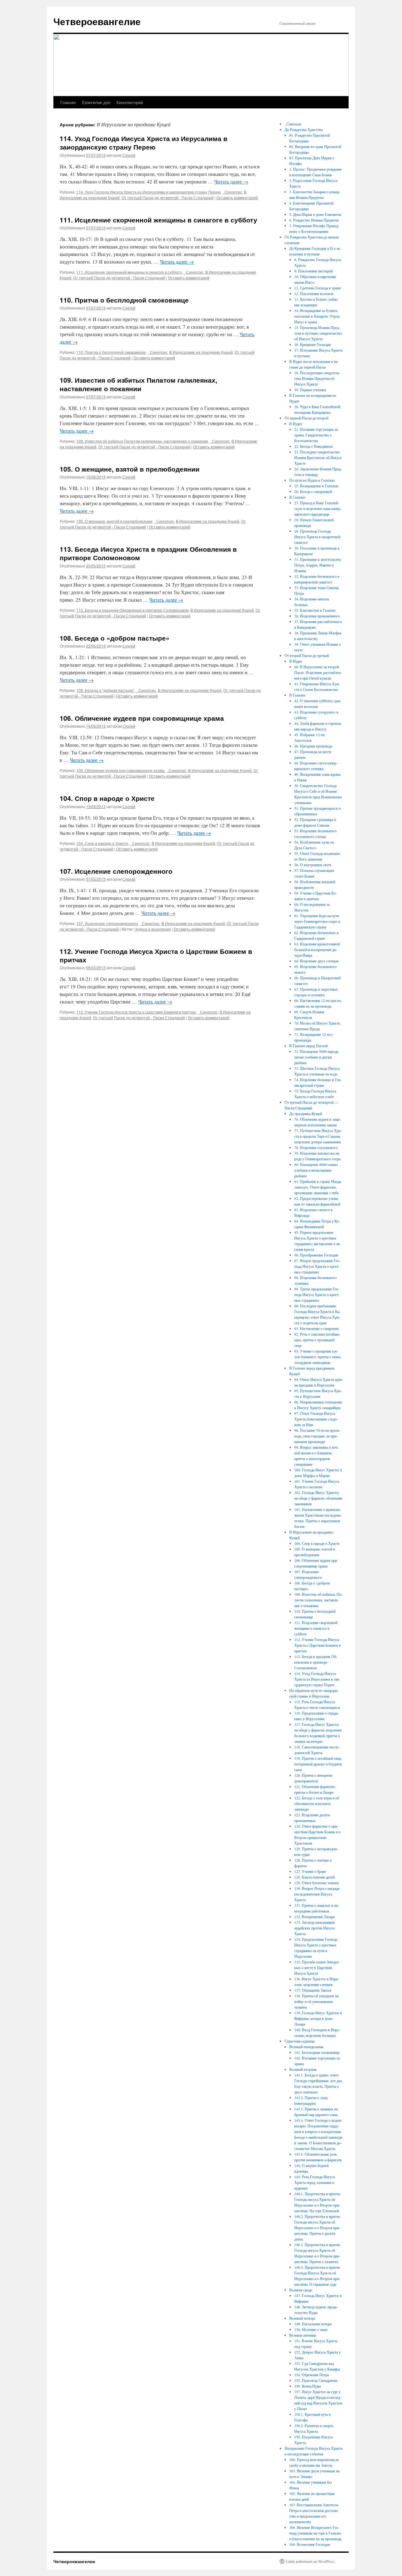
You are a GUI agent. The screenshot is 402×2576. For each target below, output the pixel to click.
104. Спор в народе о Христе (107, 798)
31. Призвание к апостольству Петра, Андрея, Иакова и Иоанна (318, 565)
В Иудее (296, 424)
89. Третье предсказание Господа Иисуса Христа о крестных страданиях (317, 1294)
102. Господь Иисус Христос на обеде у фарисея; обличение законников (318, 1498)
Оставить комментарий (237, 197)
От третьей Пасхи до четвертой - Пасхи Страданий (168, 197)
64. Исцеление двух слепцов (316, 961)
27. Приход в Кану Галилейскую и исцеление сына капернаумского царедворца (318, 508)
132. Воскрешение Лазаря (315, 1917)
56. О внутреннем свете (313, 865)
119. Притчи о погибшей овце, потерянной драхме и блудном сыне (318, 1764)
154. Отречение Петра (312, 2375)
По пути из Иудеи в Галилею (312, 480)
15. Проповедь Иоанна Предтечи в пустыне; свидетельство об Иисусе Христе (318, 333)
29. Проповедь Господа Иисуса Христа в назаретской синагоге (317, 537)
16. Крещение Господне (313, 344)
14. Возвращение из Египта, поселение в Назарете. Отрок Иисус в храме (317, 316)
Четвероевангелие (97, 21)
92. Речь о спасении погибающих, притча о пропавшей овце (317, 1340)
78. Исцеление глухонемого (316, 1147)
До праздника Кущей (306, 1113)
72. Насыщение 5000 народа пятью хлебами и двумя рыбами (316, 1057)
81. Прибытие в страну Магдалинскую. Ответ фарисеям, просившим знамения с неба (318, 1187)
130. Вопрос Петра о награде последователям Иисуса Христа (317, 1894)
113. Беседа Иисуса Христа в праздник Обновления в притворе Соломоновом (148, 553)
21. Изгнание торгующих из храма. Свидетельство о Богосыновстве (316, 435)
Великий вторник (303, 2069)
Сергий (129, 155)
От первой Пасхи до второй (306, 418)
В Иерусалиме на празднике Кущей (201, 352)
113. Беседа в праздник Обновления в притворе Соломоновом (132, 610)
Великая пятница (303, 2335)
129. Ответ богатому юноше (317, 1883)
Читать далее (231, 181)
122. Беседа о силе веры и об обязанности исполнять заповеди (317, 1803)
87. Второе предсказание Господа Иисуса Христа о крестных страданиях (317, 1266)
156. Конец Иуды (308, 2386)
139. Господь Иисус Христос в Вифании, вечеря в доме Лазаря (318, 2018)
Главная (68, 102)
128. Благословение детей (314, 1877)
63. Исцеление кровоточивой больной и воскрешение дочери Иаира (317, 949)
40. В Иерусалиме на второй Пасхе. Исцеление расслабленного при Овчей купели (318, 672)
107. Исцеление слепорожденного (116, 871)
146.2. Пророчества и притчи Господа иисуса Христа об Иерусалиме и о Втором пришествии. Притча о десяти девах (317, 2228)
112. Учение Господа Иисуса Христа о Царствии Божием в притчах (156, 955)
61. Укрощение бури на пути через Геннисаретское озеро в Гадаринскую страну (317, 921)
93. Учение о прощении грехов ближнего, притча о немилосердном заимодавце (318, 1357)
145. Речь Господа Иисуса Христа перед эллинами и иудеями (315, 2182)
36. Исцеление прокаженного (317, 616)
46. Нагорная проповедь (313, 746)
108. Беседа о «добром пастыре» (115, 638)
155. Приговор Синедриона (316, 2380)
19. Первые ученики (310, 390)
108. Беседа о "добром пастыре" (105, 690)
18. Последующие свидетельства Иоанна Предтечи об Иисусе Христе (317, 378)
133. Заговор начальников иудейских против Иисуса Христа (315, 1928)
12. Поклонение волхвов (314, 293)
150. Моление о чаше (311, 2329)
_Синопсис (232, 192)
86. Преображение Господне (316, 1255)
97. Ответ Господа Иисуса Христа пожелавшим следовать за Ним (316, 1419)
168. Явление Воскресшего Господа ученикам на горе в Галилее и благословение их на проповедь (315, 2533)
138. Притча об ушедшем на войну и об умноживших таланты (316, 2001)
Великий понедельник (306, 2047)
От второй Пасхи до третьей (307, 655)
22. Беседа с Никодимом (313, 446)
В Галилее (297, 497)
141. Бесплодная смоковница (317, 2052)
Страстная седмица (299, 2041)
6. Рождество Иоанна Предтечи (314, 220)
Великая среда (301, 2290)
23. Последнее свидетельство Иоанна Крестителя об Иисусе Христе (318, 457)
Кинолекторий (130, 102)
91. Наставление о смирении (316, 1328)
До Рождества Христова (304, 129)
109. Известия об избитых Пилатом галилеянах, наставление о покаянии (139, 384)
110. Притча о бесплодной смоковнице (124, 300)
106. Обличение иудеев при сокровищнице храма (142, 718)
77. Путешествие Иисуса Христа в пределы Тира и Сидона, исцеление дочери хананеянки (318, 1136)
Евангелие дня (96, 102)
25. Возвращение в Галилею (316, 486)
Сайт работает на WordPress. (311, 2561)
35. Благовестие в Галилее (315, 610)
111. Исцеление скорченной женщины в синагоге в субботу (158, 220)
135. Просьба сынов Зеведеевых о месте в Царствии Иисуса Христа (317, 1967)
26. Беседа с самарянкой (313, 491)
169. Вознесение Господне (310, 2544)
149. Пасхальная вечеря (313, 2324)
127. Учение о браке (310, 1871)
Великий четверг (302, 2318)
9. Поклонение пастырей (313, 271)
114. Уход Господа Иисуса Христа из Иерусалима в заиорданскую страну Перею (144, 142)
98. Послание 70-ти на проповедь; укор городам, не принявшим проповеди (317, 1436)
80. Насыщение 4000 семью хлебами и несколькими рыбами (316, 1170)
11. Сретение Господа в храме (318, 288)
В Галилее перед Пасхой (308, 1046)
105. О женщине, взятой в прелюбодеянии (130, 469)
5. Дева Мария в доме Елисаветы (315, 214)
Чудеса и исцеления (153, 929)
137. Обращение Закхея (313, 1990)
